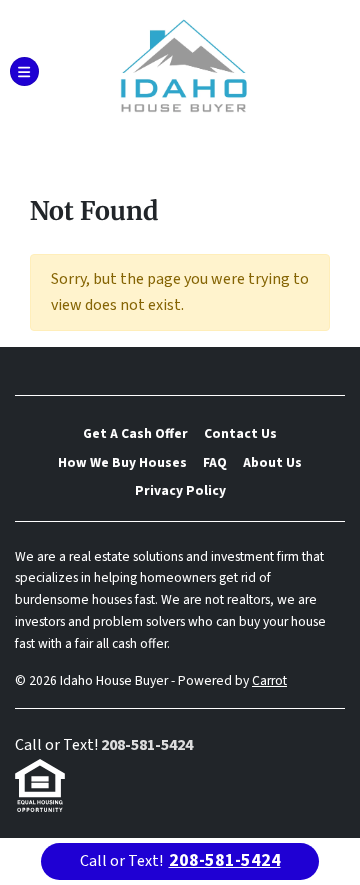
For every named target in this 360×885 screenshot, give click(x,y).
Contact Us (240, 433)
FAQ (215, 462)
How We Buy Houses (122, 462)
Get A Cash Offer (135, 433)
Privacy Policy (180, 490)
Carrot (269, 680)
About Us (272, 462)
